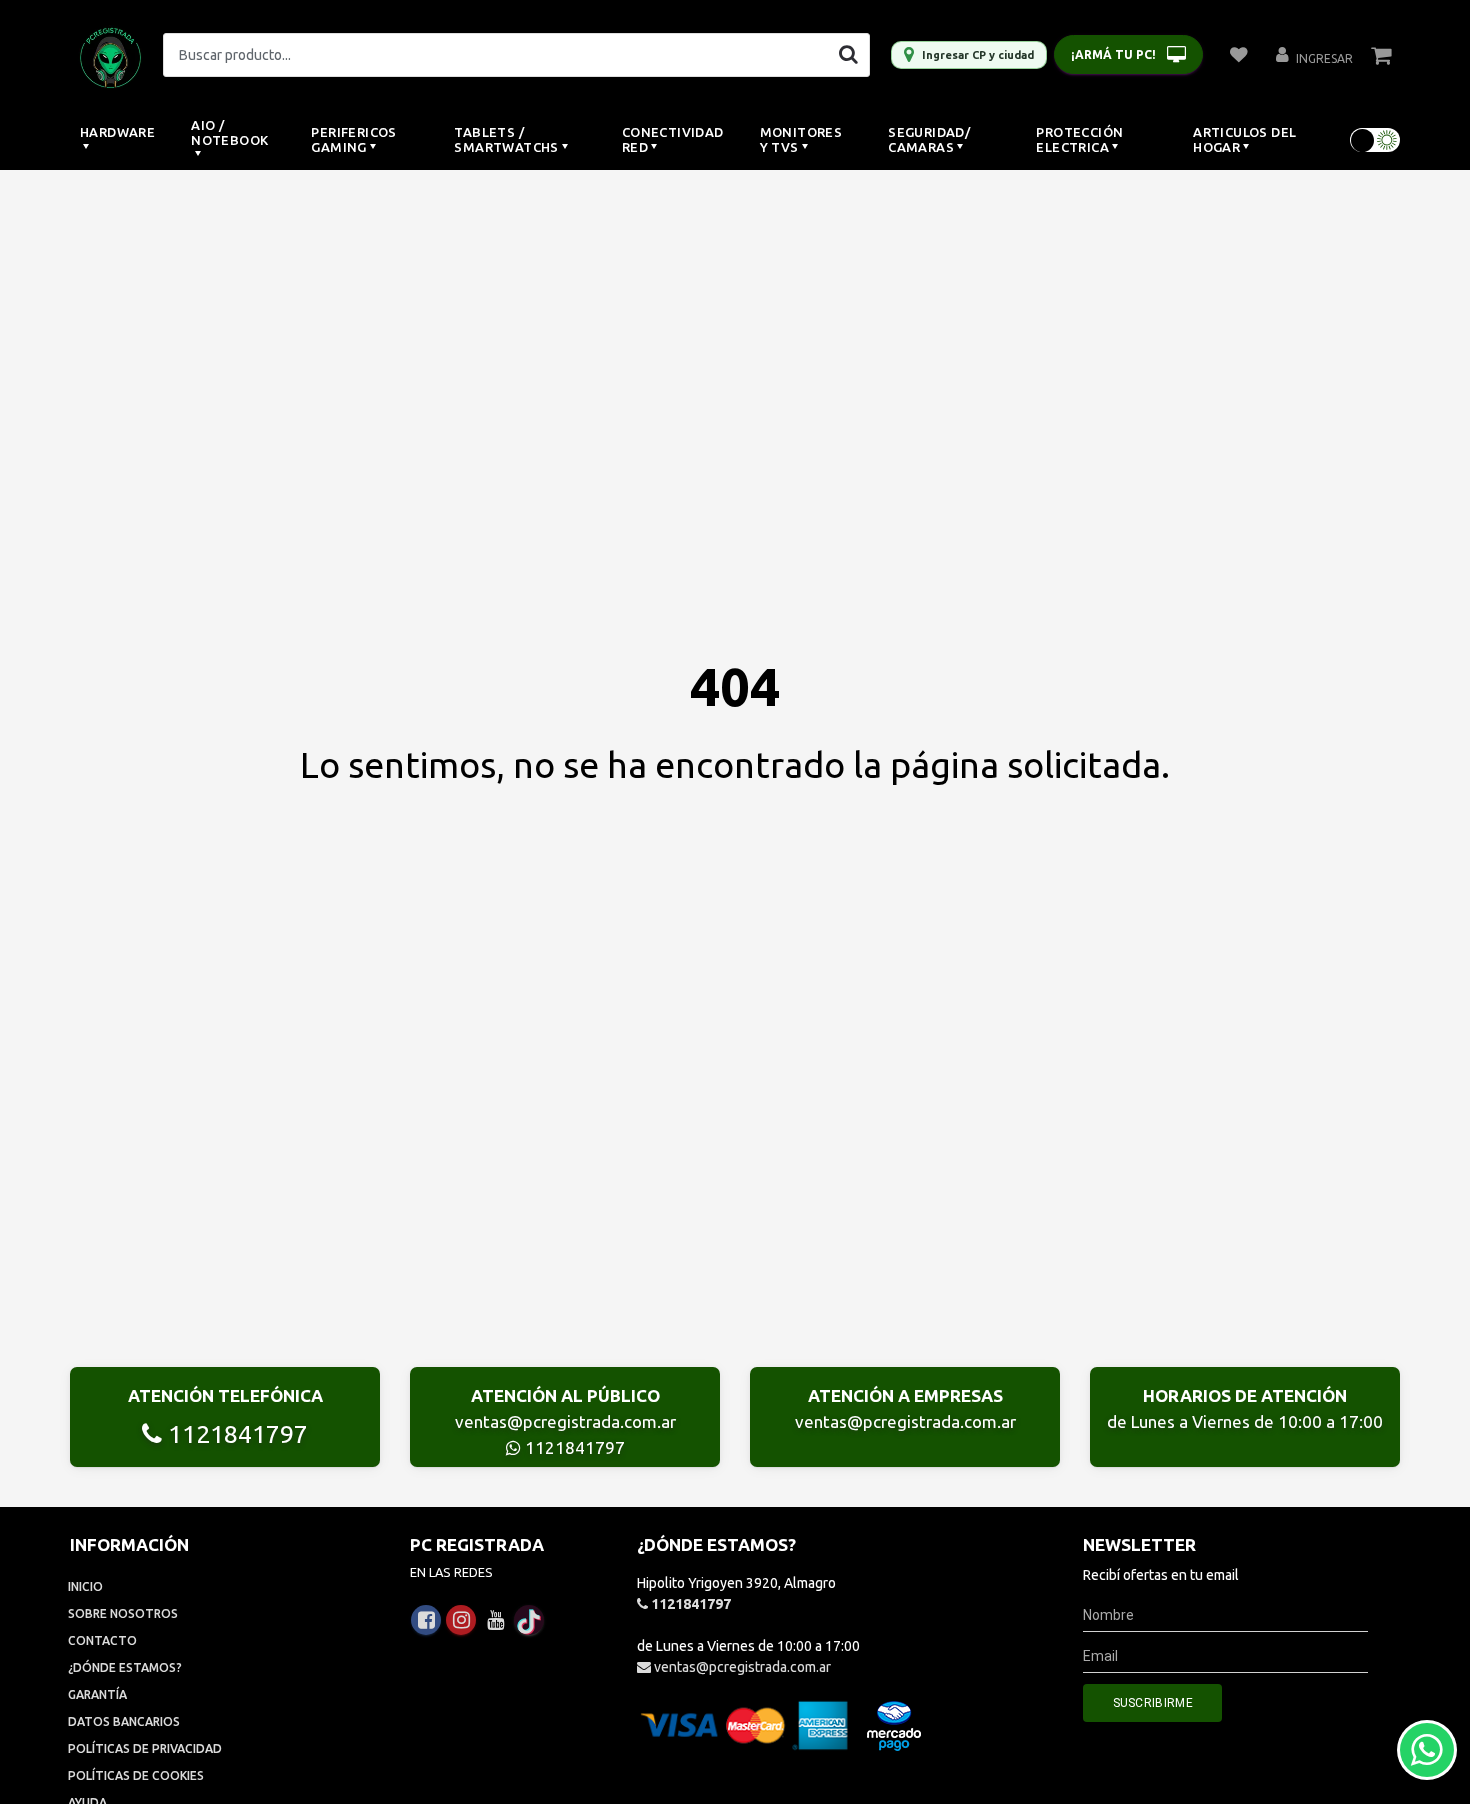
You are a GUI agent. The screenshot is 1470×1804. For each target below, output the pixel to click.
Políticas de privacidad (145, 1748)
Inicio (85, 1586)
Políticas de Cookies (136, 1775)
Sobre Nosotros (123, 1613)
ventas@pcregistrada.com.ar (565, 1421)
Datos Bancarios (124, 1721)
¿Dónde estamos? (125, 1667)
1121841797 (235, 1434)
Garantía (97, 1694)
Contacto (102, 1640)
